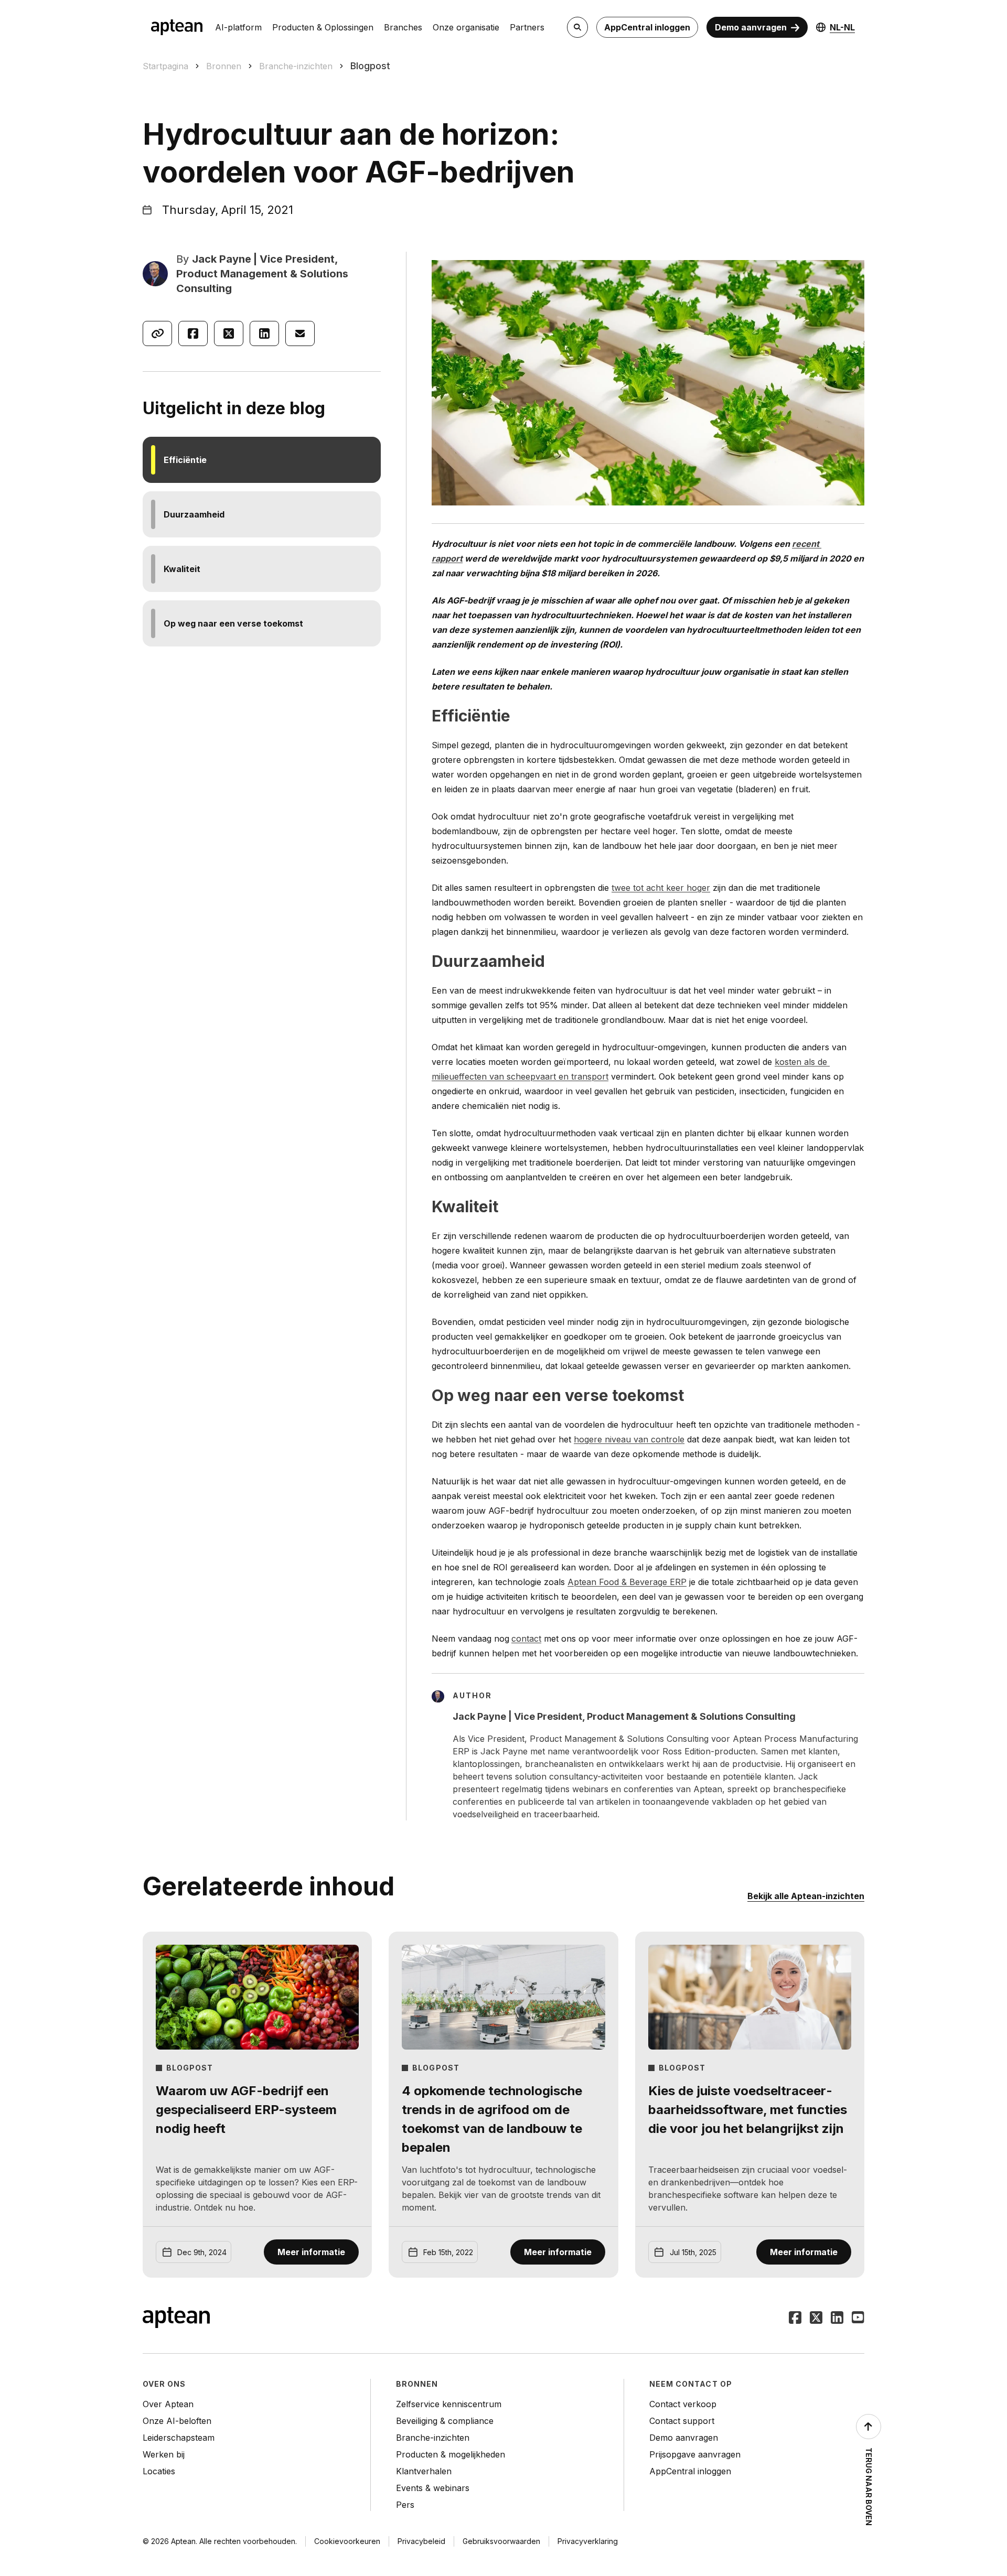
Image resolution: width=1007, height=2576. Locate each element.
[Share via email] (300, 333)
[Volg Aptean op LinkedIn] (837, 2319)
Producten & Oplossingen (323, 27)
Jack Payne (222, 259)
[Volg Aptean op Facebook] (795, 2319)
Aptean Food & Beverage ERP (627, 1582)
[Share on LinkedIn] (264, 333)
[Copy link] (157, 333)
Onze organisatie (466, 27)
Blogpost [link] (370, 66)
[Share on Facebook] (193, 333)
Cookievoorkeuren (347, 2541)
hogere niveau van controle (629, 1439)
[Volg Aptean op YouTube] (858, 2319)
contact (526, 1639)
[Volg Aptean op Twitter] (816, 2319)
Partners (527, 27)
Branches (403, 27)
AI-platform (238, 27)
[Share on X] (229, 333)
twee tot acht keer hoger (661, 888)
